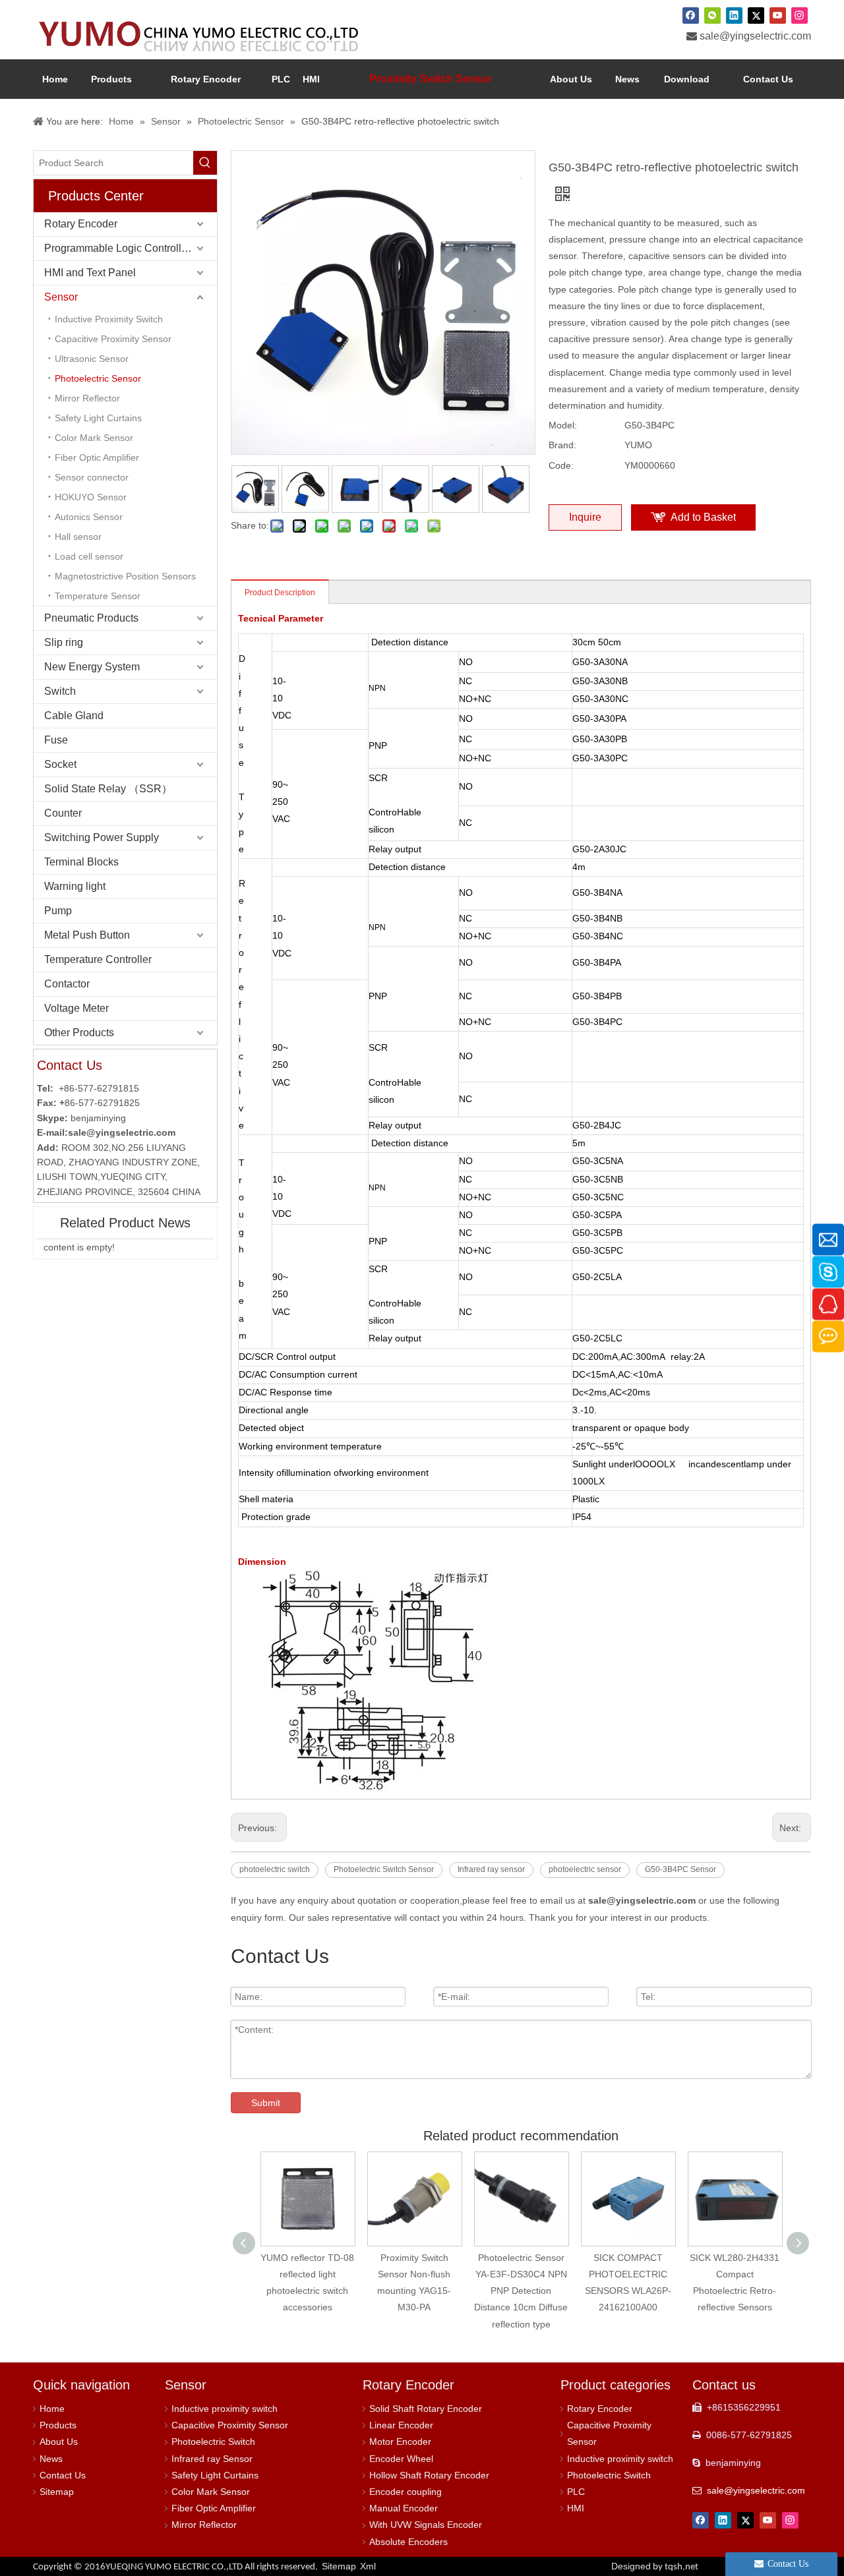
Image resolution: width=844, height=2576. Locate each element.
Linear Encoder (401, 2425)
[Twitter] (756, 15)
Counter (63, 813)
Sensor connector (92, 477)
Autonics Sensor (89, 517)
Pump (58, 911)
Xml (368, 2566)
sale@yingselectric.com (755, 36)
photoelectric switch (275, 1869)
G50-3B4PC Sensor (680, 1869)
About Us (59, 2442)
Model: (563, 425)
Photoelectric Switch (213, 2442)
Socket (60, 764)
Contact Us (63, 2475)
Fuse (56, 740)
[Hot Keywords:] (205, 163)
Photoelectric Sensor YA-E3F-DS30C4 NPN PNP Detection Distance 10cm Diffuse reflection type (521, 2291)
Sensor (61, 297)
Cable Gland (74, 716)
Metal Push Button (87, 935)
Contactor (67, 984)
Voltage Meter (76, 1008)
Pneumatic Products (91, 618)
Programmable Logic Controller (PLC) (131, 248)
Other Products (79, 1033)
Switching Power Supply (102, 837)
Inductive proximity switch (225, 2409)
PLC (576, 2492)
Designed (655, 2566)
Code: (561, 465)
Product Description (280, 593)
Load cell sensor (89, 556)
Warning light (75, 886)
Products (58, 2425)
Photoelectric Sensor (98, 378)
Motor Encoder (400, 2442)
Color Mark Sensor (94, 438)
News (51, 2459)
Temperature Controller (98, 959)
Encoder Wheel (401, 2459)
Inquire (585, 517)
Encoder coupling (406, 2492)
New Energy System (92, 667)
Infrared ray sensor (491, 1869)
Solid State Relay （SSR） (108, 789)
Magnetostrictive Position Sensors (125, 576)
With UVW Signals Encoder (426, 2525)
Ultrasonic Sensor (92, 359)
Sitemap (57, 2492)
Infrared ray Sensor (212, 2459)
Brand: (562, 445)
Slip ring (64, 642)
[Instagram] (799, 15)
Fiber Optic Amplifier (97, 457)
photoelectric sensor (585, 1869)
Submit (266, 2103)
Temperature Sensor (98, 596)
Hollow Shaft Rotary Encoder (429, 2475)
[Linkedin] (734, 15)
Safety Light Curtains (98, 418)
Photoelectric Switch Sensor (384, 1869)
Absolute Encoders (408, 2542)
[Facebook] (691, 15)
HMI (576, 2508)
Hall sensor (78, 537)
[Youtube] (778, 15)
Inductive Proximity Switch (109, 319)
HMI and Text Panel (90, 273)
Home (52, 2409)
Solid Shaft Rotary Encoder (426, 2409)
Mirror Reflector (87, 398)
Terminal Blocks (81, 862)
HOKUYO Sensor (91, 497)
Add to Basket (703, 517)
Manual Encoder (404, 2508)
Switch (60, 691)
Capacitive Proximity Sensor (113, 339)
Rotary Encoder (81, 224)
